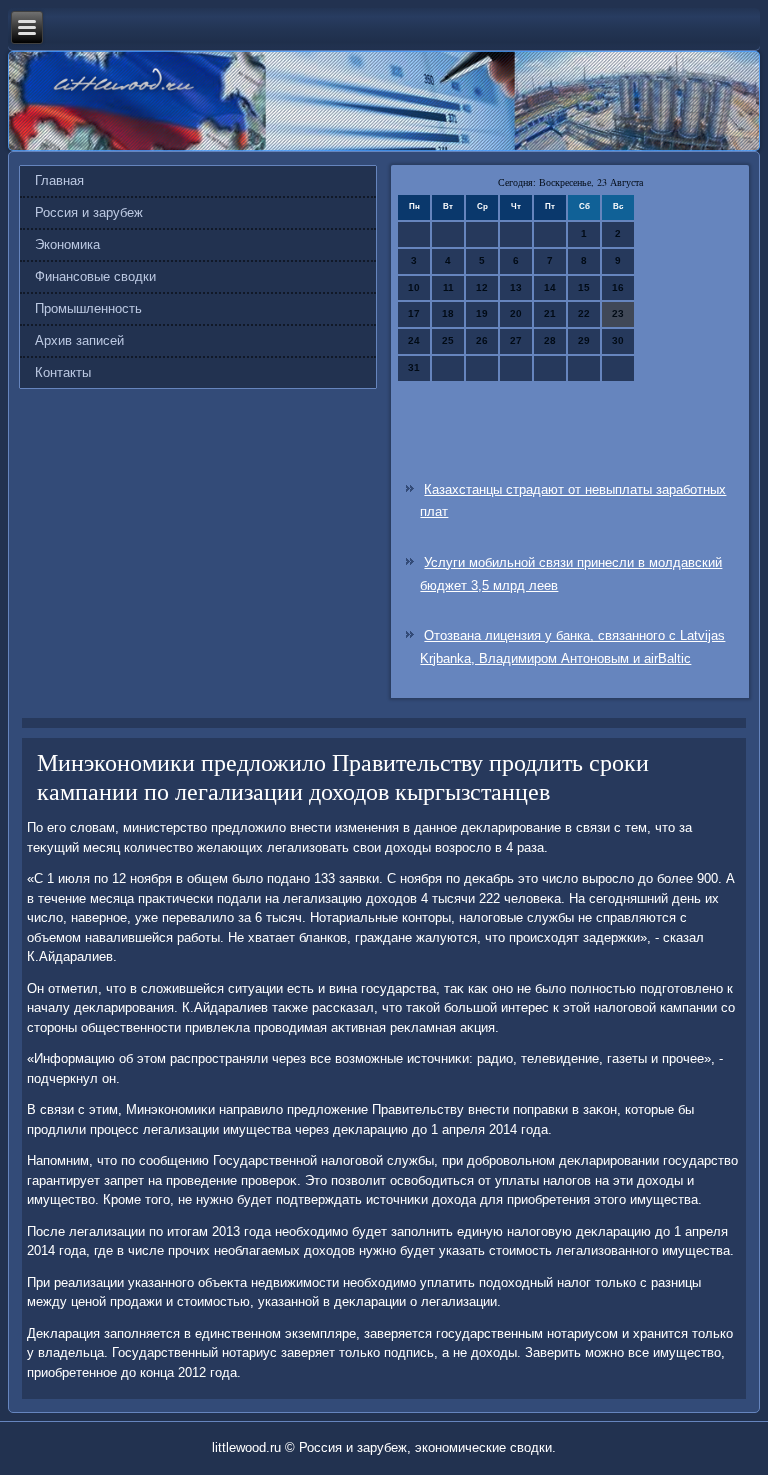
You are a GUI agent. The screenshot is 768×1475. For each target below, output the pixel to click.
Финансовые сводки (95, 276)
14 (550, 287)
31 (414, 367)
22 (584, 313)
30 (618, 340)
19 (482, 313)
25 (448, 340)
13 (516, 287)
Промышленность (88, 308)
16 (618, 287)
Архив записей (79, 340)
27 (516, 340)
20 (516, 313)
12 (482, 287)
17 (414, 313)
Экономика (67, 244)
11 (448, 287)
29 (584, 340)
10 (414, 287)
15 (584, 287)
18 (448, 313)
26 (482, 340)
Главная (59, 180)
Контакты (63, 372)
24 (414, 340)
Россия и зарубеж (89, 212)
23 (618, 313)
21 (550, 313)
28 (550, 340)
